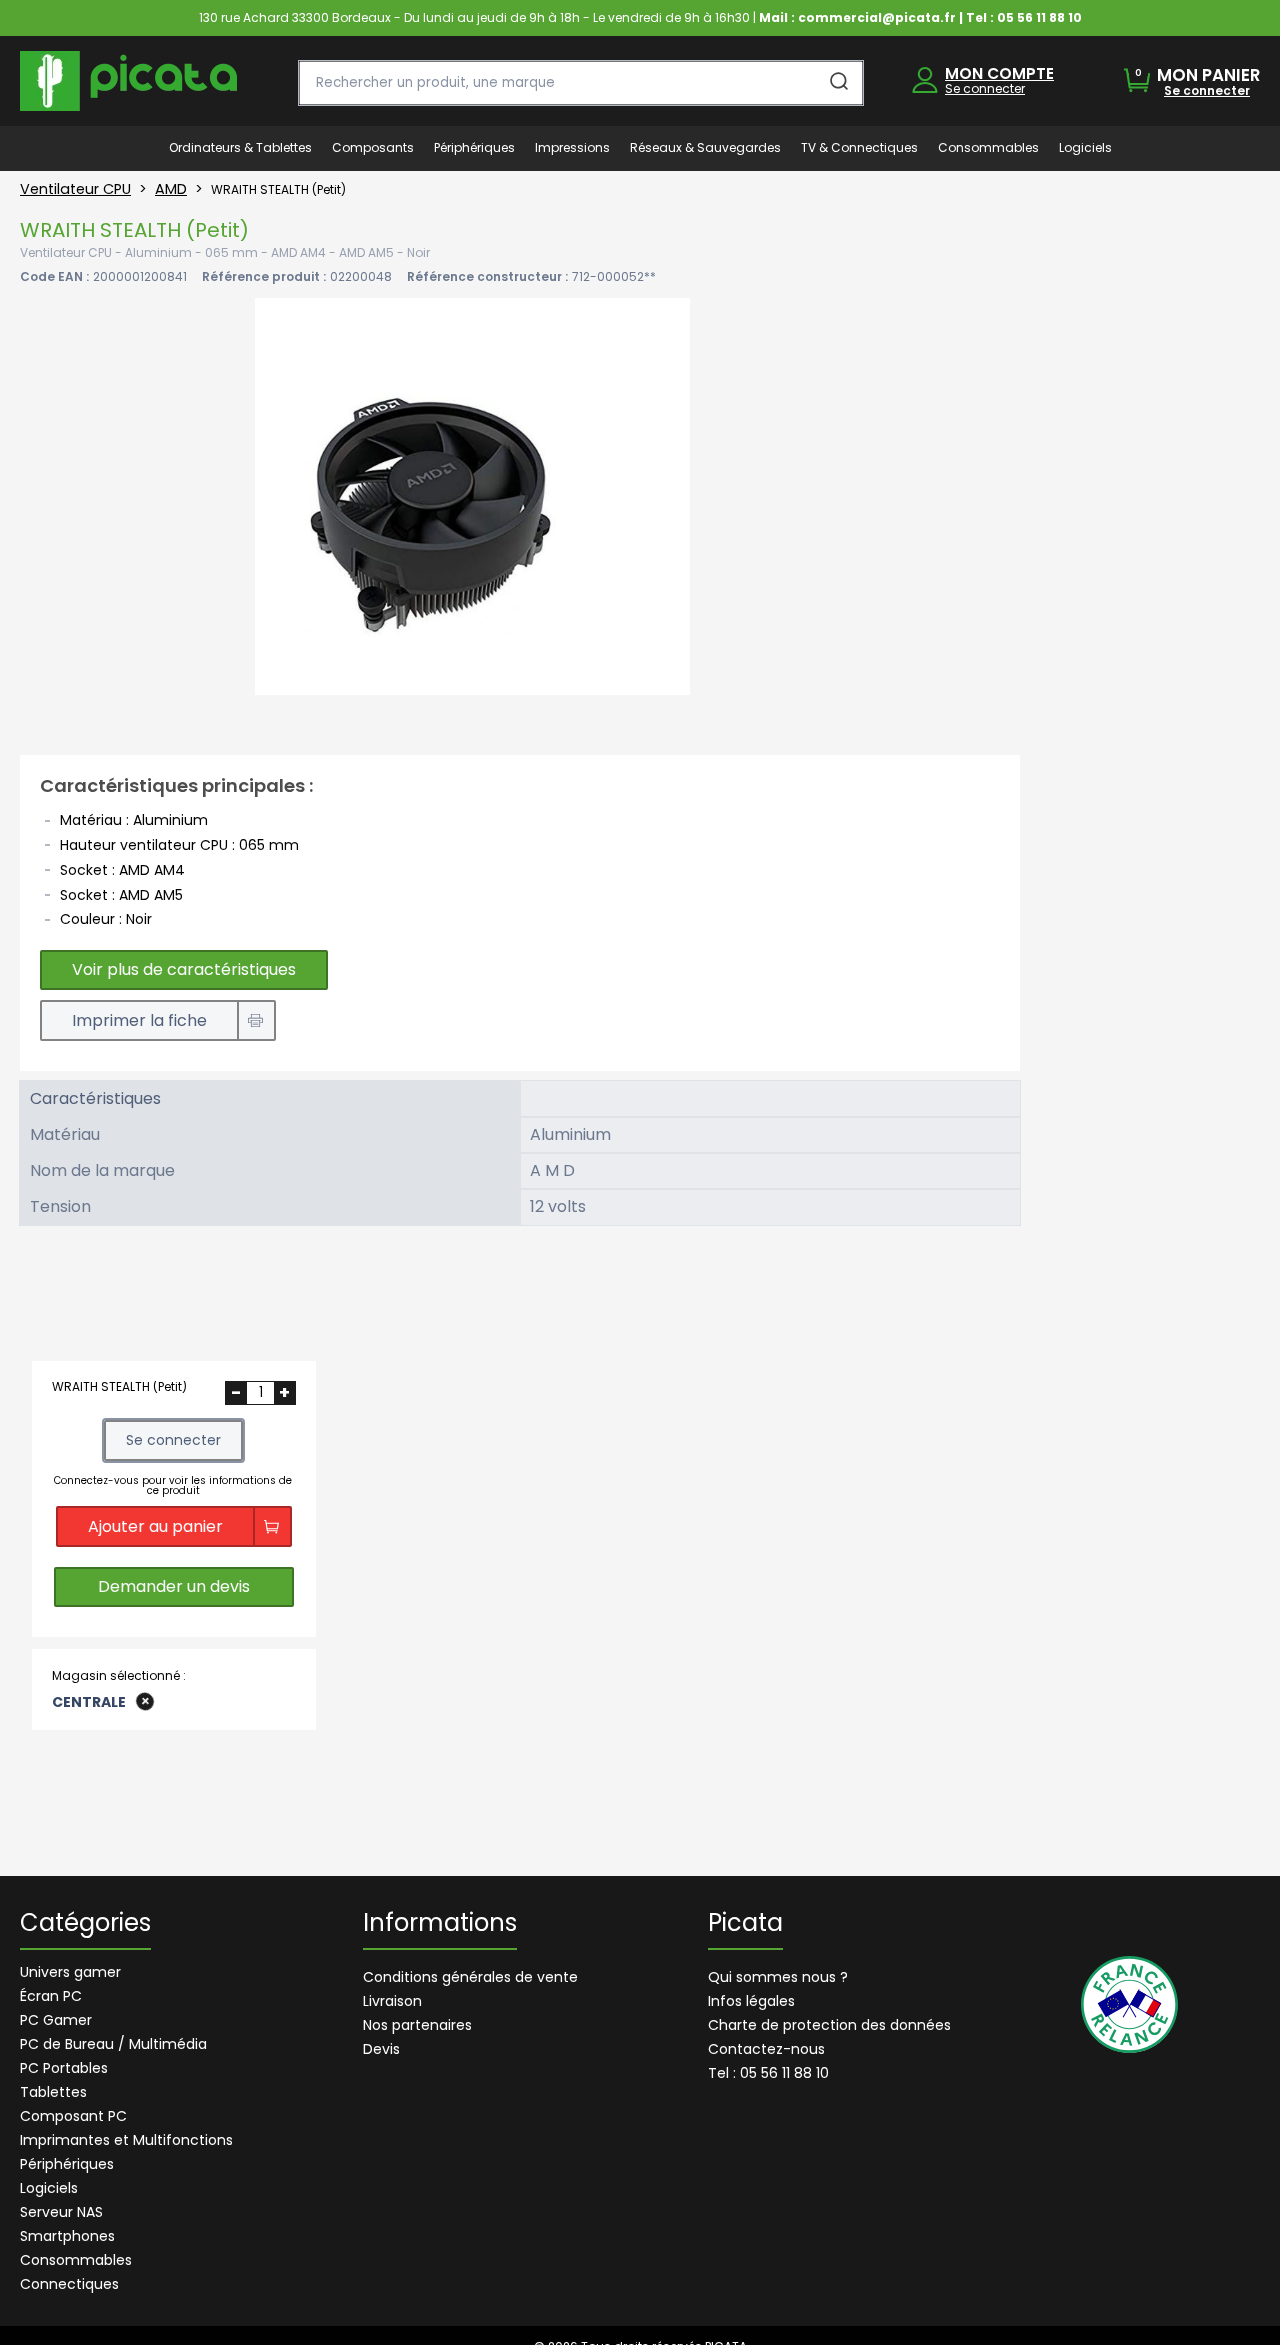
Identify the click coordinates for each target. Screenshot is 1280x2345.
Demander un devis (174, 1586)
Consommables (76, 2260)
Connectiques (69, 2284)
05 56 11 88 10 (1039, 17)
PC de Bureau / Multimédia (113, 2044)
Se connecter (985, 88)
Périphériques (67, 2164)
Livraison (392, 2001)
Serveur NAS (61, 2212)
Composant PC (73, 2116)
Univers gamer (70, 1972)
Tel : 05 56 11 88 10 (768, 2073)
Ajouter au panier (155, 1526)
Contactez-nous (766, 2049)
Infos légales (751, 2001)
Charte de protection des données (829, 2025)
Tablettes (53, 2092)
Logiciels (49, 2188)
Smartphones (67, 2236)
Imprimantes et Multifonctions (126, 2140)
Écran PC (51, 1996)
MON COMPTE (999, 73)
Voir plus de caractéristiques (184, 969)
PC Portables (64, 2068)
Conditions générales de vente (470, 1977)
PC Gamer (56, 2020)
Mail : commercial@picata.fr (857, 17)
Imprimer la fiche (139, 1020)
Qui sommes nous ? (778, 1977)
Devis (381, 2049)
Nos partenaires (417, 2025)
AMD (171, 189)
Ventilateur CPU (75, 189)
